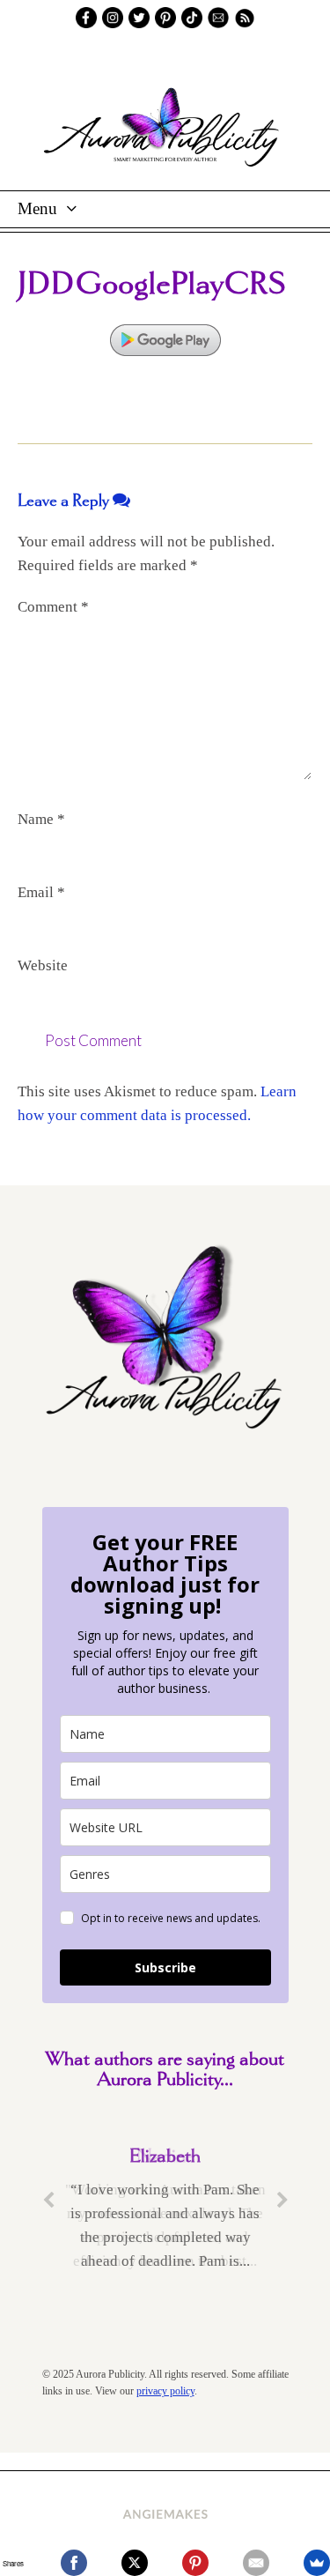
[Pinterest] (195, 2563)
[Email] (256, 2563)
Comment (53, 607)
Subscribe (165, 1967)
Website (43, 965)
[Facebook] (74, 2563)
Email (41, 892)
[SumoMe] (317, 2563)
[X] (135, 2563)
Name (41, 819)
